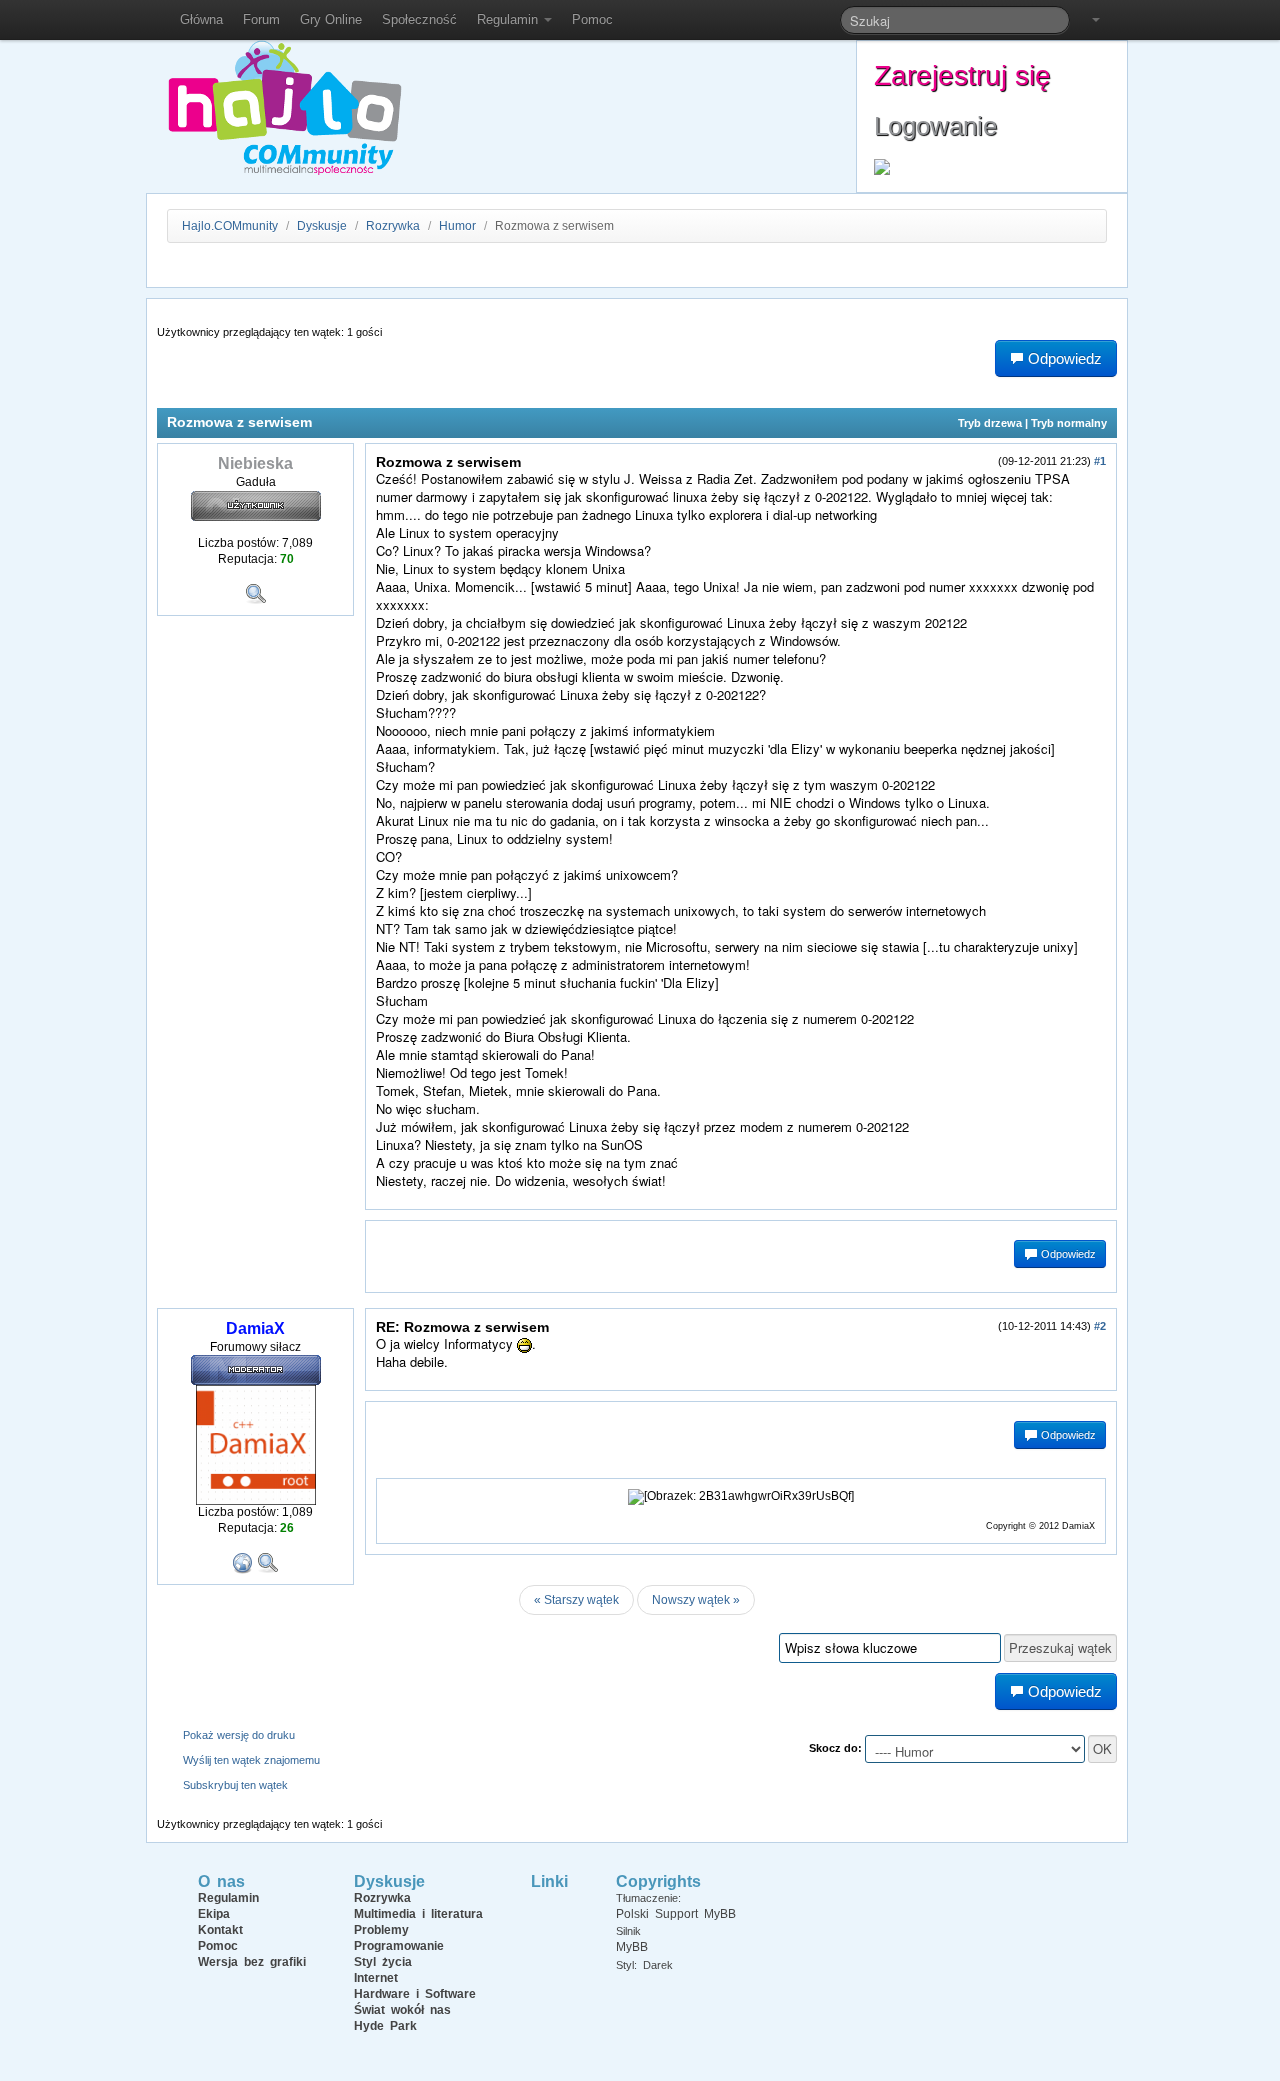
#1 (1100, 461)
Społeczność (419, 19)
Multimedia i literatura (418, 1914)
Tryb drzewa (990, 423)
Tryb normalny (1069, 423)
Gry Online (331, 19)
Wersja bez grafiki (252, 1962)
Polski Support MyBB (676, 1914)
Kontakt (220, 1930)
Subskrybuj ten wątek (235, 1785)
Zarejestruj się (962, 75)
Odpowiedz (1067, 1254)
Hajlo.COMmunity (230, 226)
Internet (376, 1978)
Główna (201, 19)
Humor (457, 226)
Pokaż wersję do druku (239, 1735)
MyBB (632, 1947)
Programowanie (399, 1946)
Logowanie (935, 126)
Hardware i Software (415, 1994)
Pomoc (592, 19)
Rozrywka (394, 226)
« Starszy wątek (576, 1600)
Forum (261, 19)
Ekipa (214, 1914)
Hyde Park (385, 2026)
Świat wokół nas (402, 2010)
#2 (1100, 1326)
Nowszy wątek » (696, 1600)
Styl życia (383, 1962)
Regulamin (509, 19)
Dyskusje (322, 226)
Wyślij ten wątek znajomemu (251, 1760)
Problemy (381, 1930)
